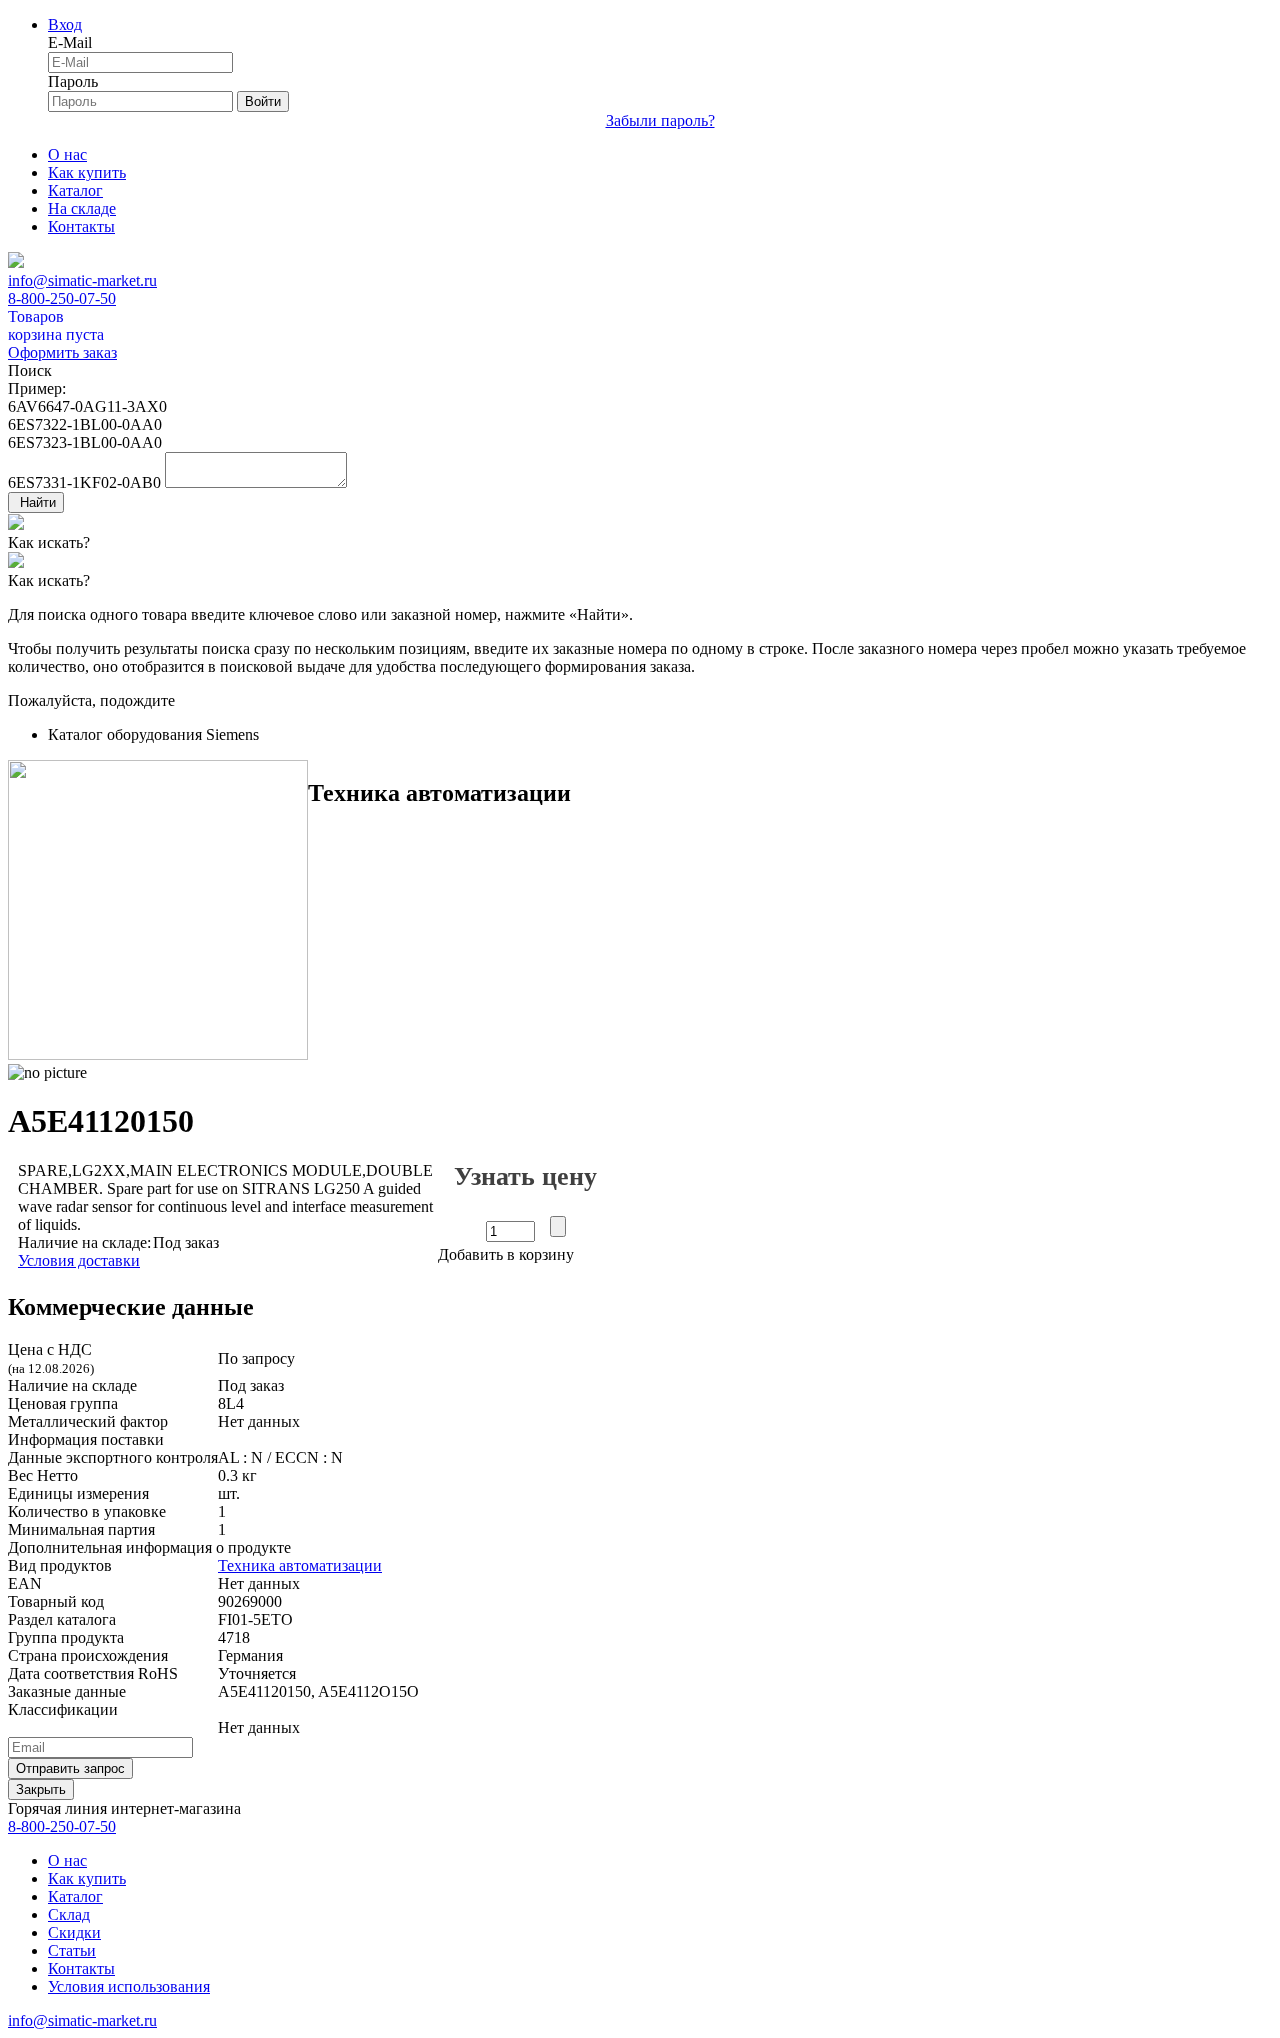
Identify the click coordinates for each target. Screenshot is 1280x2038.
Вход (65, 24)
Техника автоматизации (300, 1565)
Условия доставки (79, 1260)
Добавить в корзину (506, 1254)
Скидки (74, 1932)
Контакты (81, 226)
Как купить (87, 172)
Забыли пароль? (660, 120)
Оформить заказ (62, 352)
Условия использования (129, 1986)
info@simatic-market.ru (82, 280)
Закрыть (41, 1789)
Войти (263, 101)
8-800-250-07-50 (62, 298)
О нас (67, 154)
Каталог (75, 190)
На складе (82, 208)
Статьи (72, 1950)
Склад (69, 1914)
